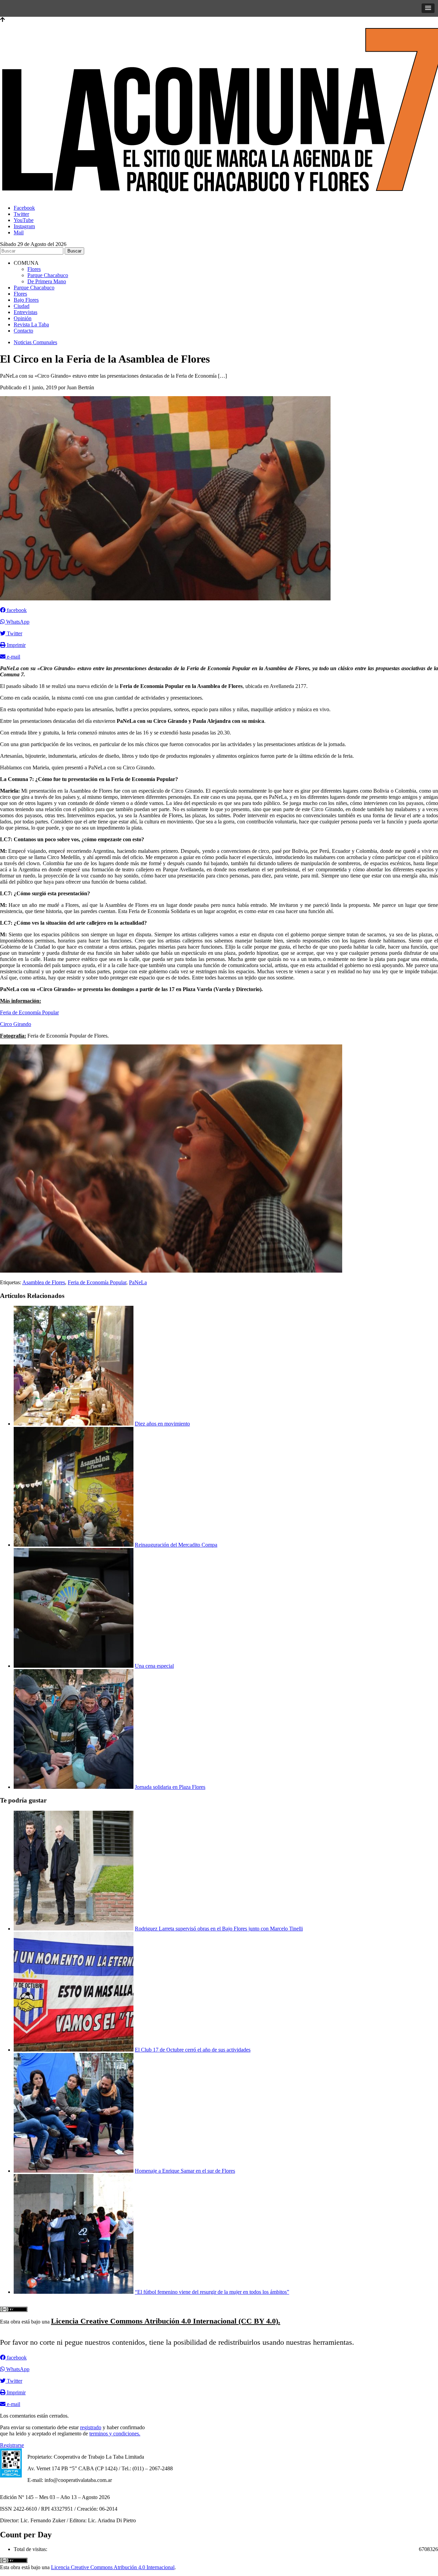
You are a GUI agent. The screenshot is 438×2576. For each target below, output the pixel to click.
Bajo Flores (26, 300)
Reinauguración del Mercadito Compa (176, 1545)
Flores (34, 269)
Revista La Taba (31, 324)
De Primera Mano (47, 281)
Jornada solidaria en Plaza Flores (170, 1787)
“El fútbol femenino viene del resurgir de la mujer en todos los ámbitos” (212, 2292)
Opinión (23, 318)
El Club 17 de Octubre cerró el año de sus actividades (193, 2050)
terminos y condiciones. (115, 2434)
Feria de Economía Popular (29, 1012)
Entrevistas (25, 312)
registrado (91, 2427)
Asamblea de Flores (44, 1282)
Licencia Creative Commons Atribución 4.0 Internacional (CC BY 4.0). (166, 2321)
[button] (428, 8)
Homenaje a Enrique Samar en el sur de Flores (185, 2171)
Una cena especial (154, 1666)
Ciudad (22, 306)
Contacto (23, 331)
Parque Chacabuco (48, 275)
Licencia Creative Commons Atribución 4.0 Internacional (113, 2567)
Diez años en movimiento (162, 1424)
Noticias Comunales (35, 342)
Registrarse (12, 2445)
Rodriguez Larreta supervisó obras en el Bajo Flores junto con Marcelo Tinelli (219, 1929)
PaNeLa (138, 1282)
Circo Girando (16, 1024)
